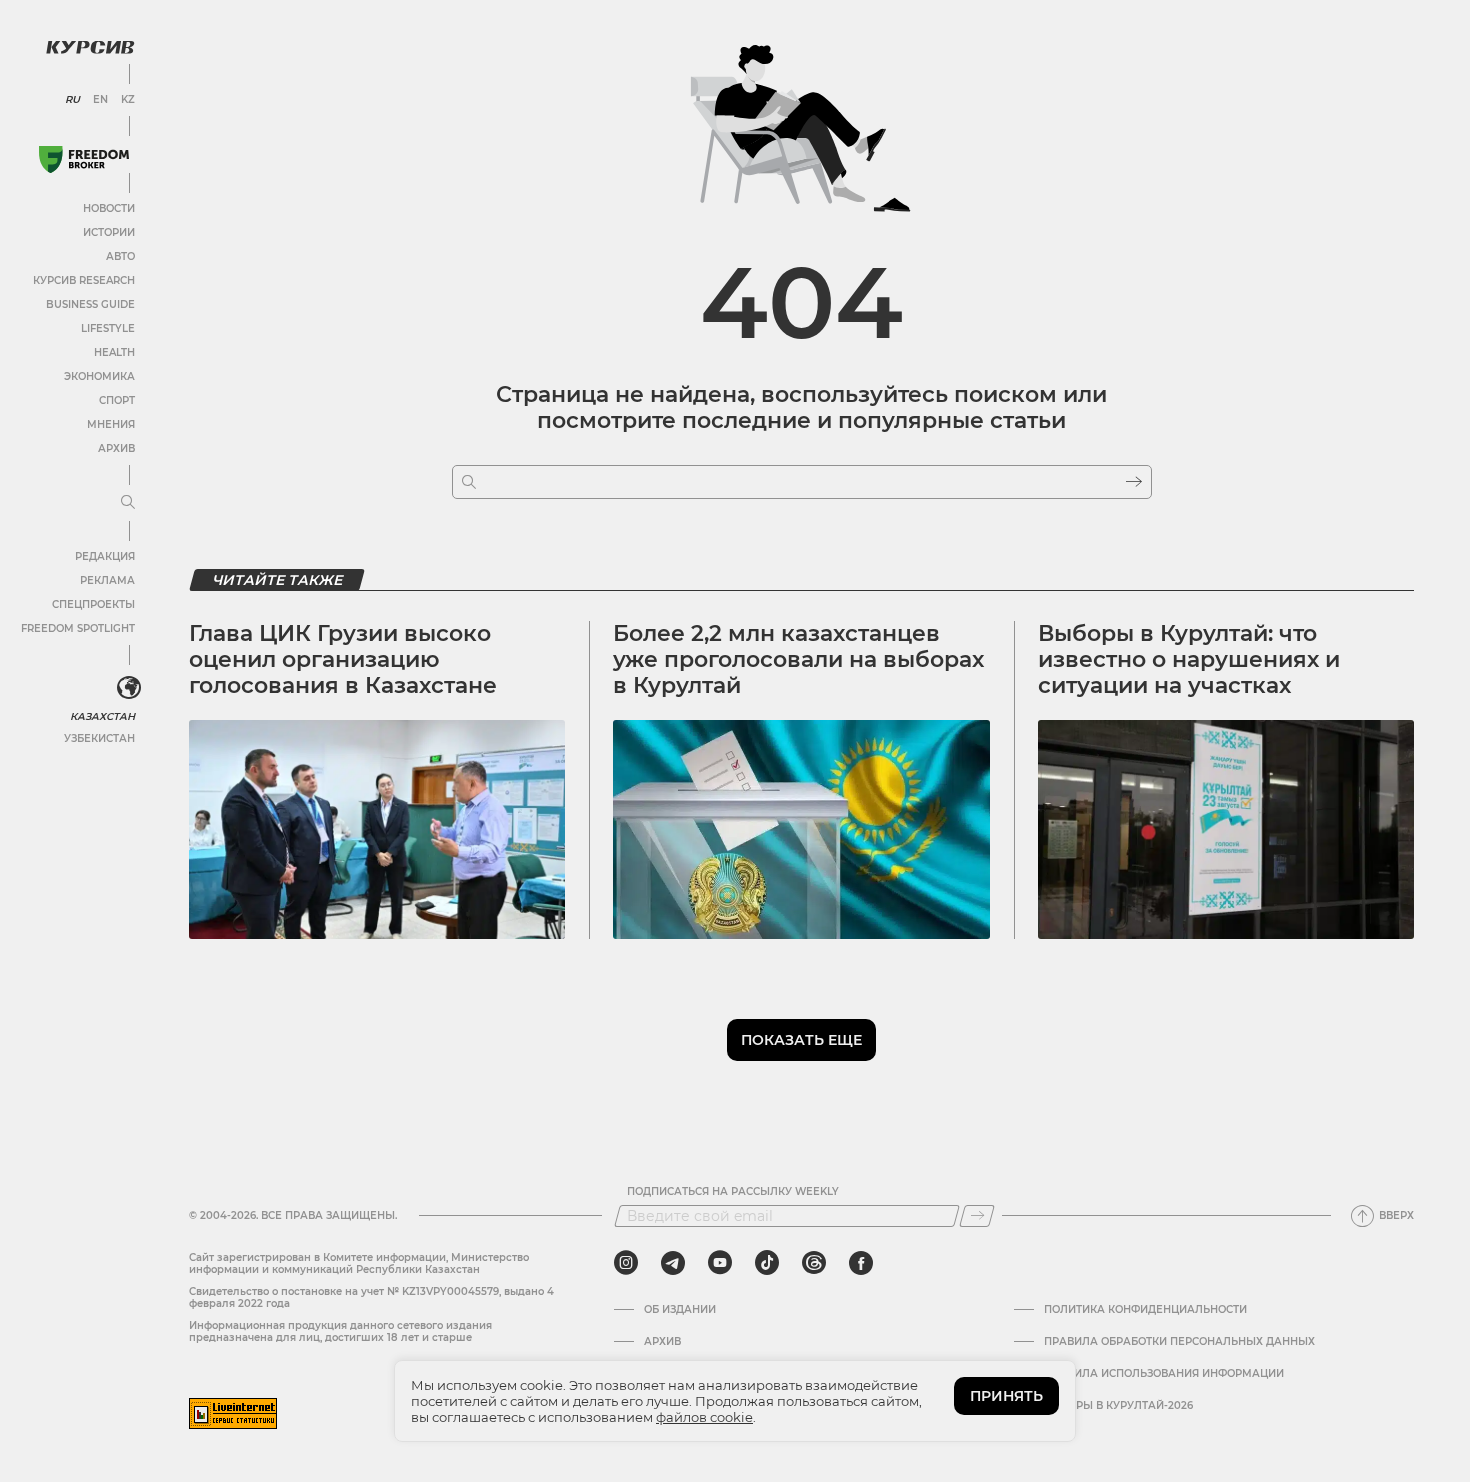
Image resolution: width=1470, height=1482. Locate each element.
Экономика (99, 376)
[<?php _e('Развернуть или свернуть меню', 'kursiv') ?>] (129, 688)
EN (100, 100)
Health (114, 352)
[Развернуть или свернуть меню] (128, 503)
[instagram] (626, 1263)
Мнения (111, 424)
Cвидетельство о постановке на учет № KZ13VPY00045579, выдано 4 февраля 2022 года (371, 1297)
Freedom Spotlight (78, 628)
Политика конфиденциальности (1145, 1310)
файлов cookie (704, 1417)
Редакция (105, 556)
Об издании (680, 1310)
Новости (109, 208)
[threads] (814, 1263)
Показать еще (801, 1040)
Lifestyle (108, 328)
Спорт (117, 400)
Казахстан (102, 716)
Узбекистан (99, 738)
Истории (109, 232)
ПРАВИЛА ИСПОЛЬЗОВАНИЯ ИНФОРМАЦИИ (1164, 1374)
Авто (120, 256)
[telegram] (673, 1263)
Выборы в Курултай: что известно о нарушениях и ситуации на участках (1189, 660)
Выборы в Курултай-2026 (1118, 1406)
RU (72, 100)
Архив (116, 448)
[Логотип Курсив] (90, 47)
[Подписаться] (977, 1216)
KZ (128, 100)
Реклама (107, 580)
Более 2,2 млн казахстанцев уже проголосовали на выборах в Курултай (798, 660)
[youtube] (720, 1263)
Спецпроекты (93, 604)
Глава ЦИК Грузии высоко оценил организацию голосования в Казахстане (343, 660)
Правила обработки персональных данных (1179, 1342)
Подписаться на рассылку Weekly (733, 1192)
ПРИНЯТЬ (1006, 1396)
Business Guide (90, 304)
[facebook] (861, 1263)
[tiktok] (767, 1263)
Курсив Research (84, 280)
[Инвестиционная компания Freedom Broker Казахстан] (84, 159)
